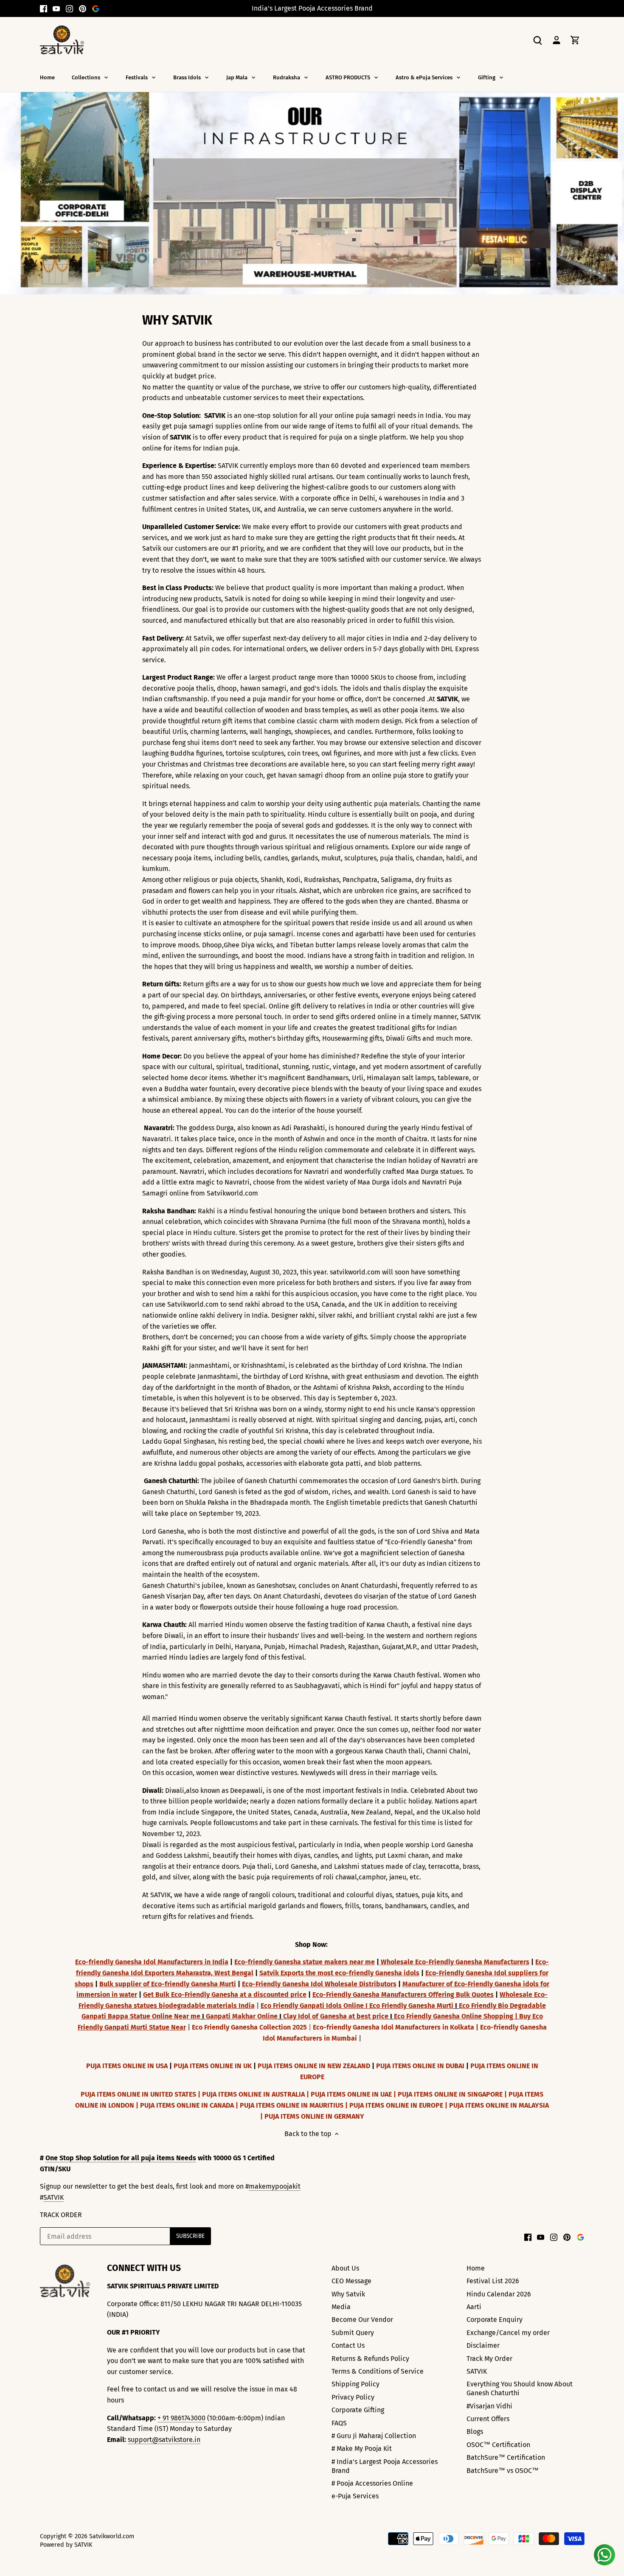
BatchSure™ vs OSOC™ (503, 2471)
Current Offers (488, 2419)
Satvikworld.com (112, 2536)
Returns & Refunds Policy (370, 2359)
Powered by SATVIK (66, 2545)
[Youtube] (56, 8)
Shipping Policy (356, 2384)
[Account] (557, 40)
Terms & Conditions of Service (378, 2371)
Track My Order (489, 2359)
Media (341, 2307)
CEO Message (351, 2281)
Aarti (474, 2307)
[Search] (538, 40)
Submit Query (353, 2333)
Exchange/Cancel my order (508, 2333)
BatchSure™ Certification (506, 2457)
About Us (345, 2268)
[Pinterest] (83, 8)
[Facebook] (44, 8)
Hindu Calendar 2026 (499, 2294)
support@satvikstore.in (164, 2440)
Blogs (475, 2432)
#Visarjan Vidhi (489, 2406)
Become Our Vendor (362, 2320)
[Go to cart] (575, 40)
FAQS (339, 2423)
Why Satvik (348, 2294)
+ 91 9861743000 (181, 2418)
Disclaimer (483, 2345)
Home (476, 2268)
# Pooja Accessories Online (372, 2483)
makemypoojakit (275, 2186)
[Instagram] (69, 8)
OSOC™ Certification (498, 2445)
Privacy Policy (353, 2397)
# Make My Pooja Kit (362, 2449)
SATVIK (53, 2197)
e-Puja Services (355, 2496)
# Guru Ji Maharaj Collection (374, 2436)
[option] (312, 193)
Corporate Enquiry (495, 2320)
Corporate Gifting (358, 2410)
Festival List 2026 (493, 2281)
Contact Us (348, 2345)
